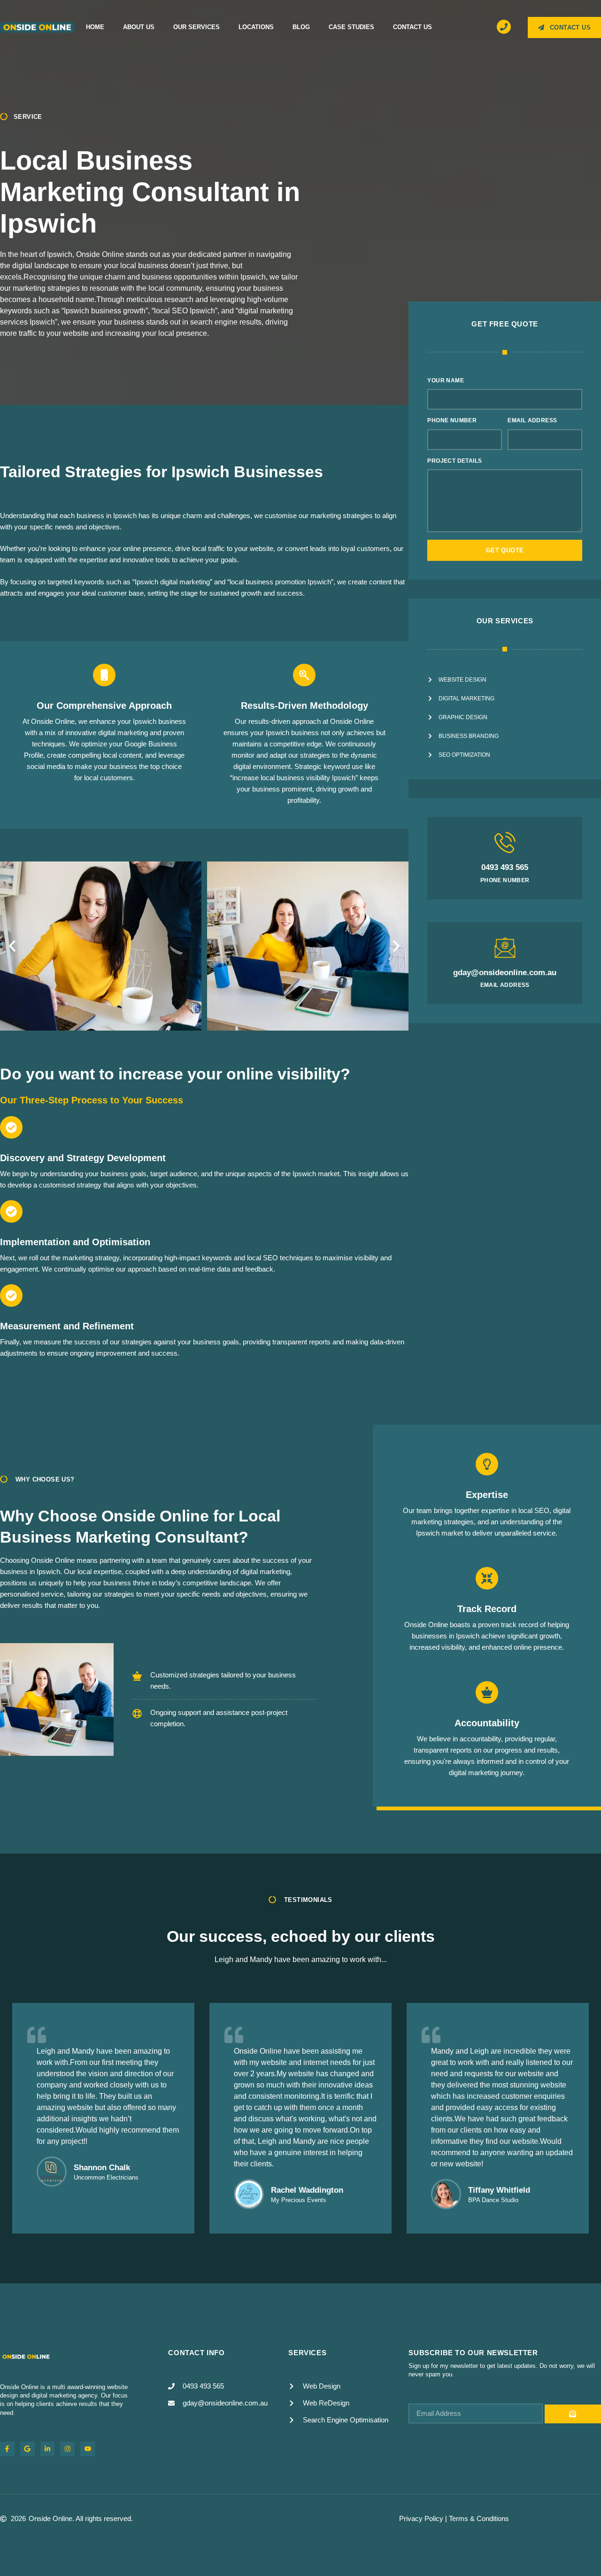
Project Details (455, 461)
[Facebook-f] (7, 2449)
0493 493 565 (505, 867)
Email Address (532, 420)
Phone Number (452, 420)
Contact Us (412, 27)
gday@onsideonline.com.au (505, 973)
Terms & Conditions (479, 2518)
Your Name (446, 380)
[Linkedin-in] (48, 2449)
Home (95, 27)
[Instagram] (67, 2449)
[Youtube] (88, 2449)
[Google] (27, 2449)
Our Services (196, 27)
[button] (12, 946)
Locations (256, 27)
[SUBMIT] (573, 2414)
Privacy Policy (421, 2518)
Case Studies (351, 27)
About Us (139, 27)
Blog (301, 27)
